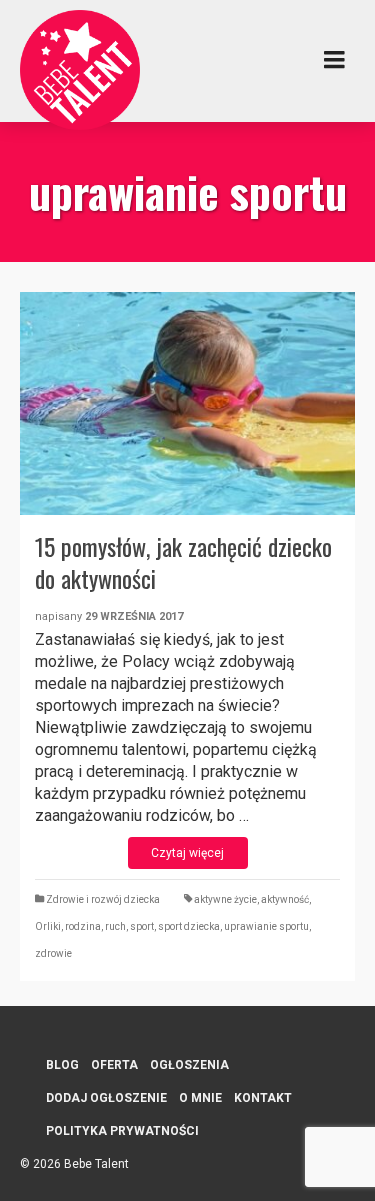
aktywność (285, 899)
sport (142, 926)
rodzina (83, 926)
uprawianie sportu (266, 926)
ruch (115, 926)
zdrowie (53, 953)
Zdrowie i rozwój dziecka (103, 899)
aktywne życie (225, 899)
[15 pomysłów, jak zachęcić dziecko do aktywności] (187, 403)
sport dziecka (189, 926)
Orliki (48, 926)
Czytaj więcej (187, 853)
